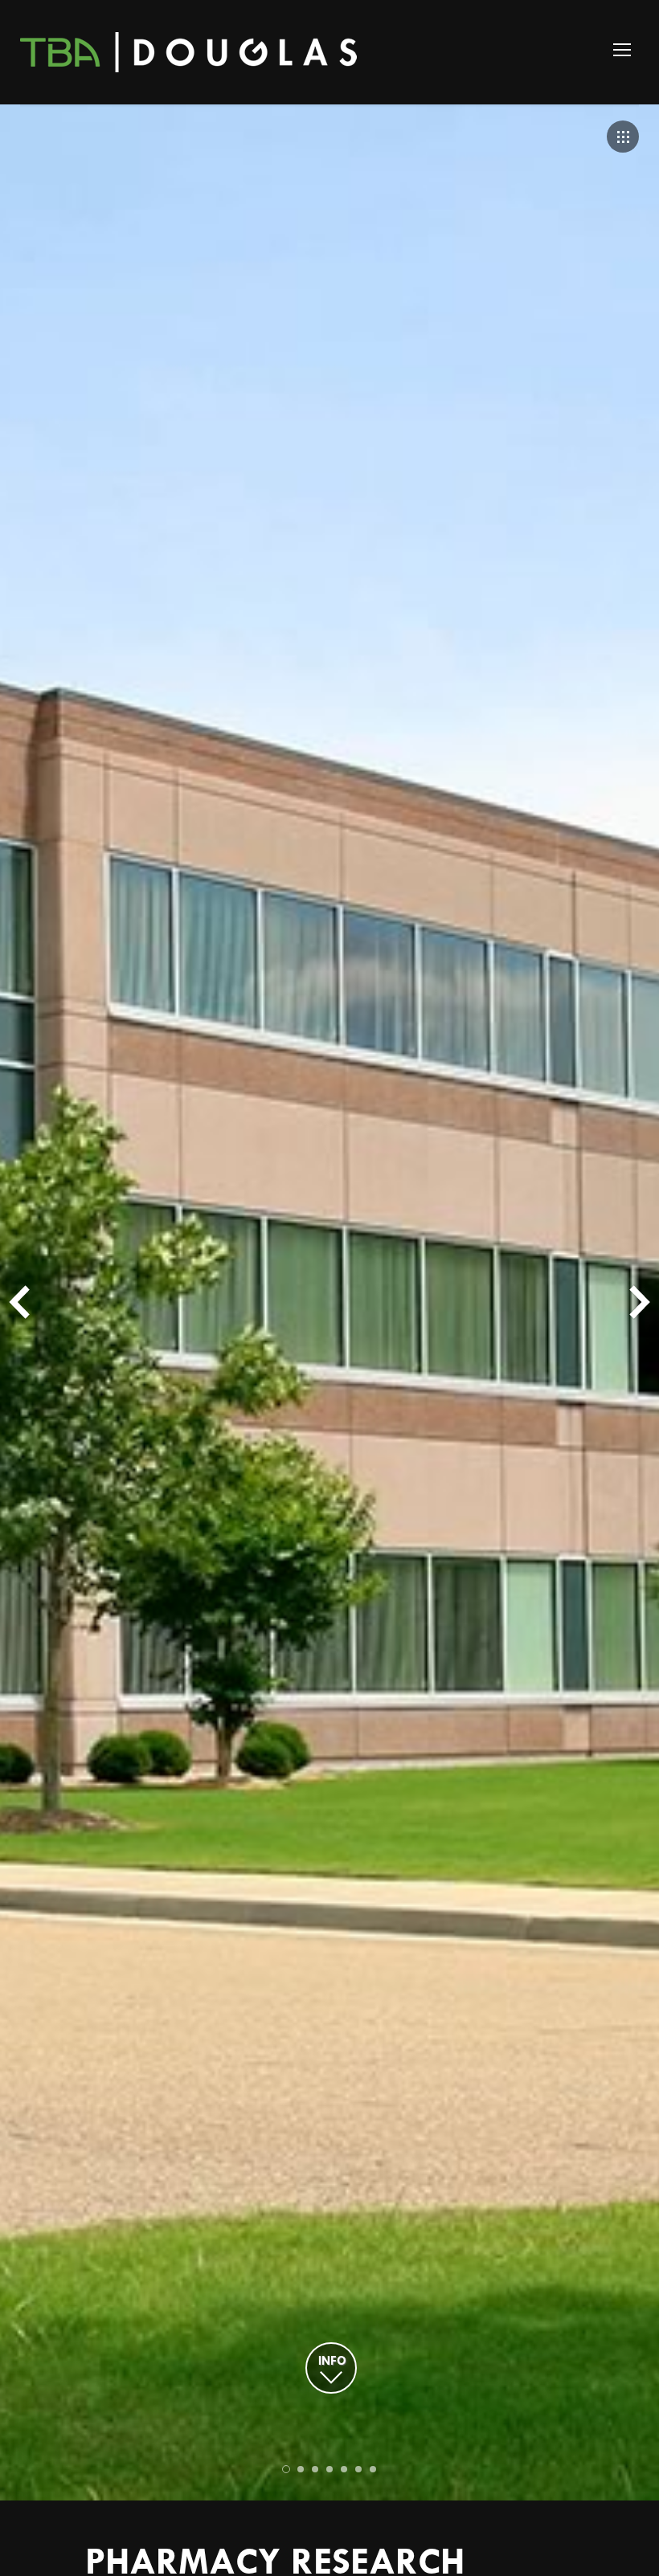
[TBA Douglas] (191, 52)
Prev (19, 1302)
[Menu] (622, 50)
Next (640, 1302)
